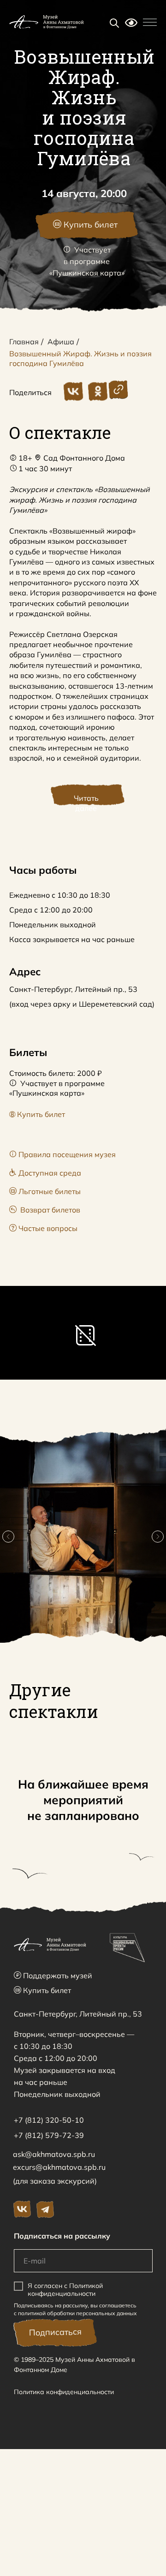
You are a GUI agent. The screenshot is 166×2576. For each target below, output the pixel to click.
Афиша (61, 342)
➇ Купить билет (37, 1114)
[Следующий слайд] (158, 1537)
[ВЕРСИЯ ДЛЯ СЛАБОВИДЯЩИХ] (131, 24)
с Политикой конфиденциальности (65, 2290)
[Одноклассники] (98, 391)
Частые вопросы (43, 1228)
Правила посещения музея (62, 1154)
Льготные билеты (45, 1191)
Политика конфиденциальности (64, 2392)
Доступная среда (45, 1173)
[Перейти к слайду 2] (88, 1620)
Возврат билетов (45, 1210)
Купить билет (42, 1990)
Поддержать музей (53, 1976)
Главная (24, 342)
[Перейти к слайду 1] (78, 1620)
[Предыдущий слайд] (8, 1537)
